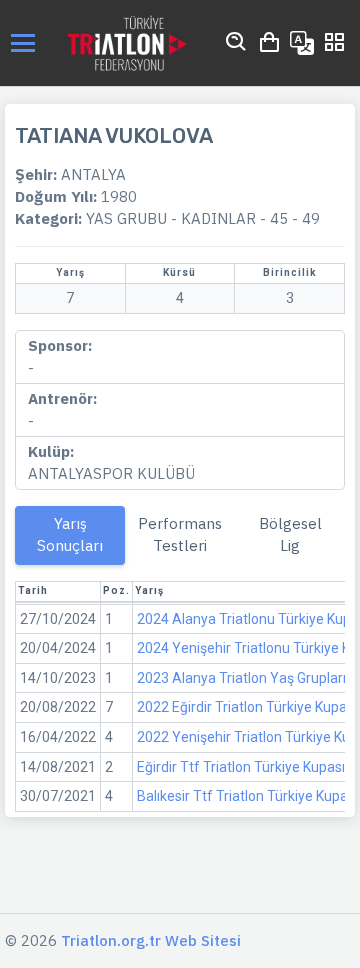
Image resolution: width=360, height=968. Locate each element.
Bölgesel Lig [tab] (290, 534)
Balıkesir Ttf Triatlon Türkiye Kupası (247, 796)
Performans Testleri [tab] (180, 534)
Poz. (116, 590)
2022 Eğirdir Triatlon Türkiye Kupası (247, 707)
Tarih (33, 590)
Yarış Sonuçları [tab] (70, 534)
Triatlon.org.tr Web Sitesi (151, 940)
